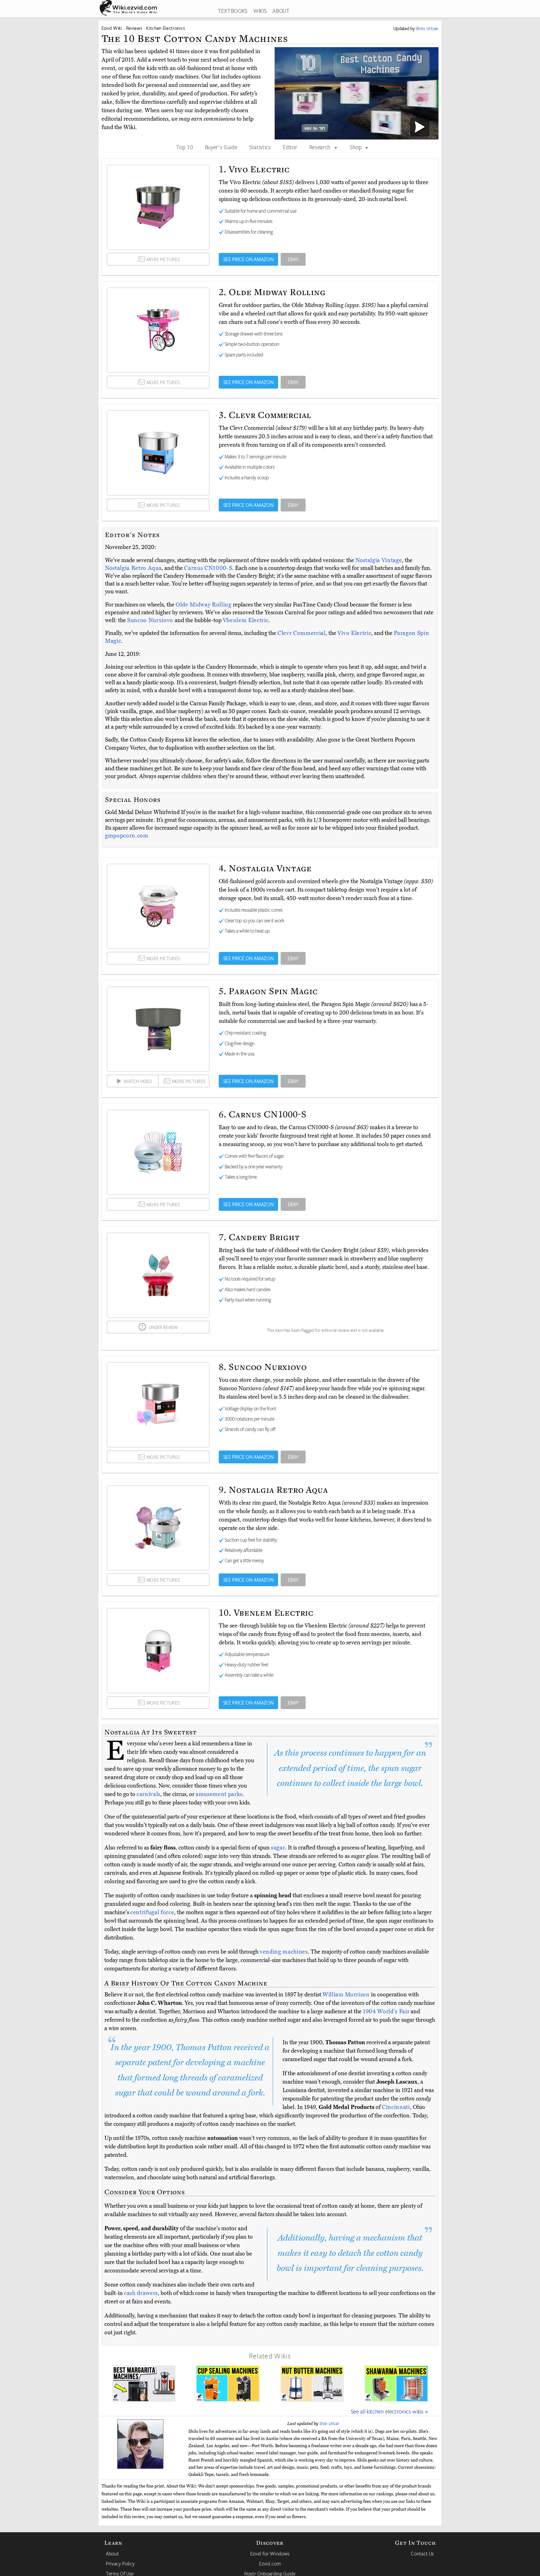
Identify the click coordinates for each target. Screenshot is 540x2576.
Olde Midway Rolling (204, 605)
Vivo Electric (355, 633)
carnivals (148, 1794)
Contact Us (422, 2553)
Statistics (260, 147)
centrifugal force (152, 1912)
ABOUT (281, 11)
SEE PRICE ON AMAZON (249, 259)
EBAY (293, 259)
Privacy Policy (120, 2563)
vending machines (284, 1952)
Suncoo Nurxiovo (151, 620)
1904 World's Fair (386, 2011)
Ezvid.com (270, 2563)
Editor (290, 147)
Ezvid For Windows (270, 2553)
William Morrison (346, 1995)
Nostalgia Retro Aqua (133, 568)
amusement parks (219, 1794)
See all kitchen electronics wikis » (390, 2411)
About (112, 2553)
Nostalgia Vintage (379, 560)
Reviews (134, 28)
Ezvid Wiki (112, 28)
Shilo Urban (329, 2423)
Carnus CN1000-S (208, 568)
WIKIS (260, 11)
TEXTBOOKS (233, 11)
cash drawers (141, 2293)
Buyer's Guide (221, 147)
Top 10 (185, 147)
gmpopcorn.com (127, 836)
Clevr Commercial (302, 633)
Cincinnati (396, 2107)
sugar (278, 1848)
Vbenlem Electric (246, 620)
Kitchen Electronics (166, 28)
